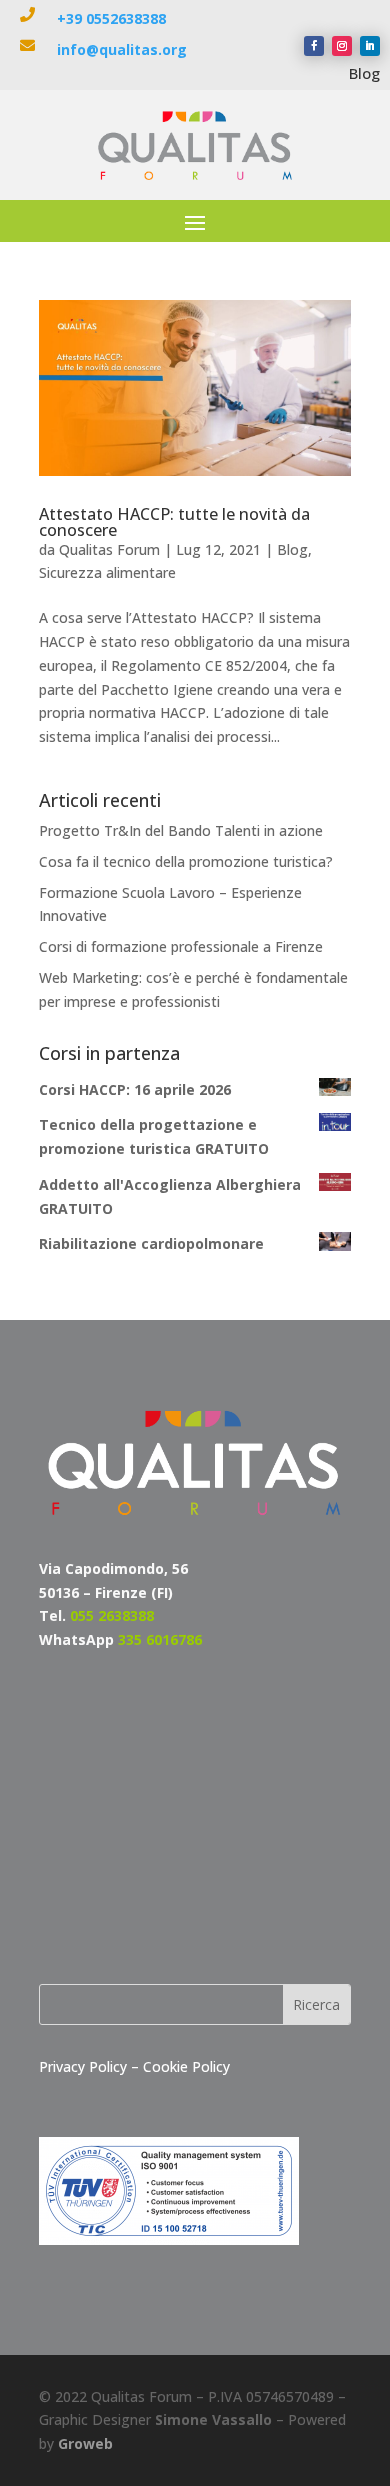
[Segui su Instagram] (342, 46)
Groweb (85, 2443)
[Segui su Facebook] (314, 46)
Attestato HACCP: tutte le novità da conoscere (174, 522)
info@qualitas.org (122, 49)
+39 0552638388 (111, 18)
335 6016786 (160, 1639)
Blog (364, 73)
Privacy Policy (85, 2066)
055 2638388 (112, 1615)
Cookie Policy (186, 2066)
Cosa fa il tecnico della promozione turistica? (186, 861)
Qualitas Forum (109, 549)
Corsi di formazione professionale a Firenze (181, 946)
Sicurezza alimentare (107, 572)
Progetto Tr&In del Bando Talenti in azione (181, 830)
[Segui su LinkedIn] (370, 46)
